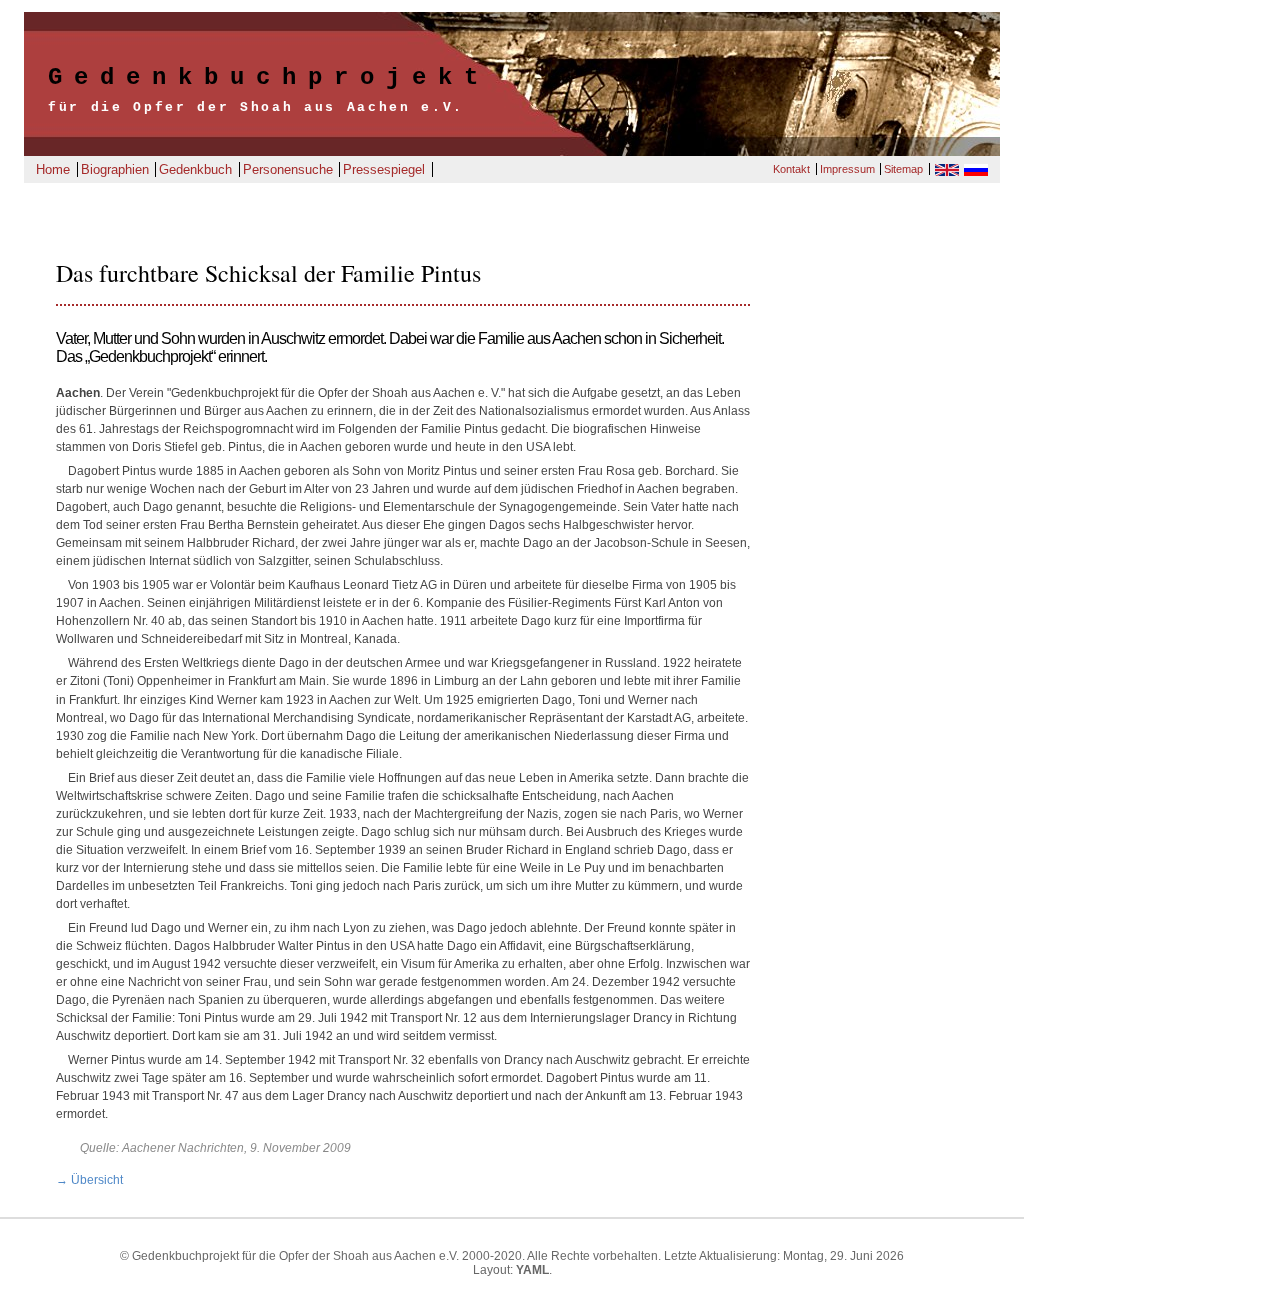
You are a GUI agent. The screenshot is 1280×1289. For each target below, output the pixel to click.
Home (53, 169)
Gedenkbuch (195, 169)
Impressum (847, 169)
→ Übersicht (89, 1180)
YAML (532, 1270)
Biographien (115, 169)
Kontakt (791, 169)
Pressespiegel (384, 169)
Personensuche (288, 169)
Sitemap (903, 169)
